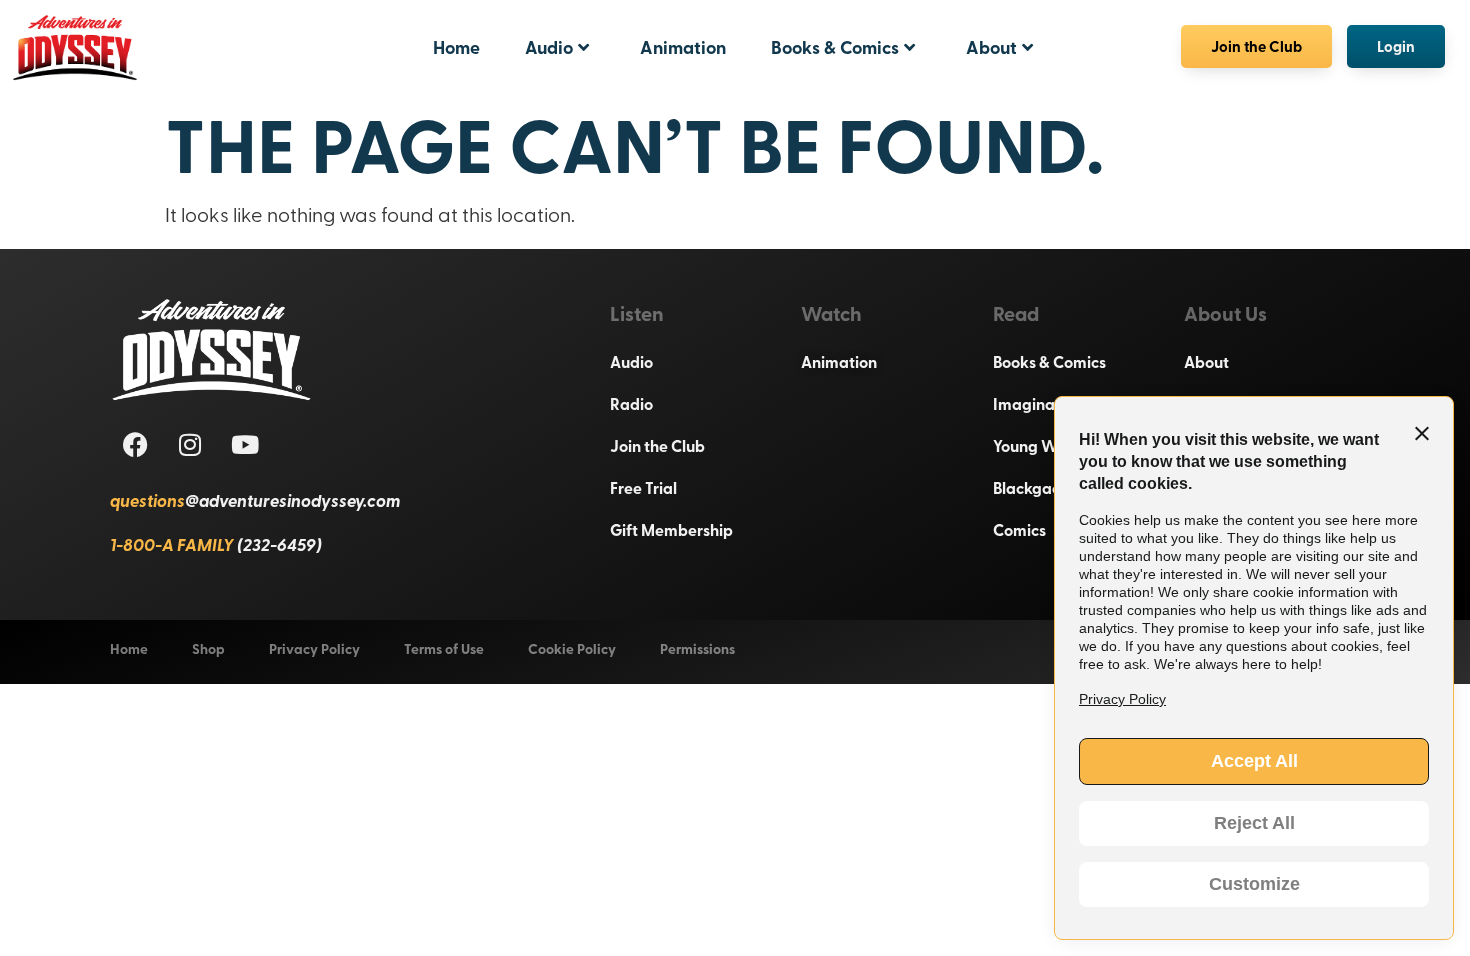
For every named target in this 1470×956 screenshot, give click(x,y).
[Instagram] (190, 444)
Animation (683, 47)
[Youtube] (245, 444)
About (991, 47)
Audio (549, 47)
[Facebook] (135, 444)
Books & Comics (835, 47)
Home (456, 47)
